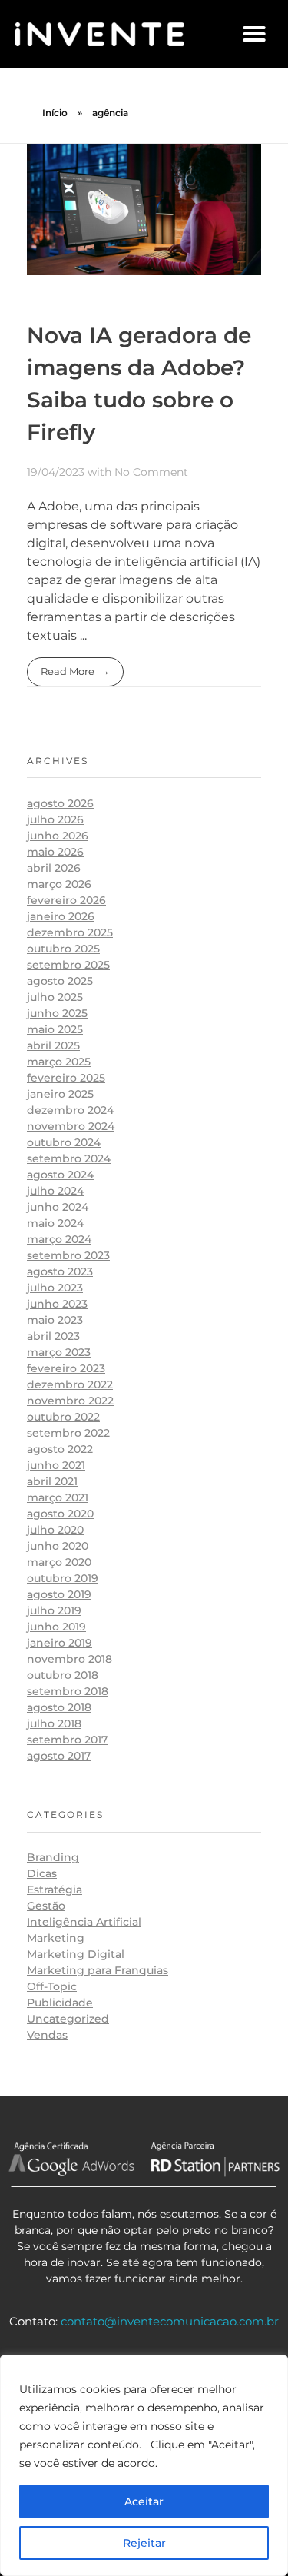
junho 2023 (57, 1304)
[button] (254, 34)
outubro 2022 (63, 1417)
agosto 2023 (60, 1271)
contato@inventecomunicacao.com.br (170, 2321)
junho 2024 (58, 1207)
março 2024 (59, 1239)
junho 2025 (57, 1013)
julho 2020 (55, 1530)
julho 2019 (54, 1610)
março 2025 (59, 1062)
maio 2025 (55, 1029)
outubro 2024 (64, 1142)
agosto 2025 (60, 981)
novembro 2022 (70, 1401)
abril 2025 (53, 1045)
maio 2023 (55, 1320)
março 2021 (58, 1497)
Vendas (47, 2035)
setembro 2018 (68, 1691)
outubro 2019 (63, 1578)
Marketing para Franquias (98, 1970)
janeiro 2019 (60, 1643)
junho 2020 (58, 1546)
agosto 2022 (60, 1449)
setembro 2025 (68, 965)
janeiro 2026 (61, 916)
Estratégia (55, 1890)
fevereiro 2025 (66, 1078)
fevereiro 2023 (66, 1368)
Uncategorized (68, 2019)
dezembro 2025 (70, 932)
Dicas (42, 1873)
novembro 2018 (70, 1659)
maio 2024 (55, 1223)
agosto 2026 (60, 803)
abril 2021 (52, 1481)
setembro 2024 (69, 1158)
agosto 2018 (59, 1707)
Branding (53, 1857)
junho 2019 (56, 1627)
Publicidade (60, 2003)
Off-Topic (52, 1986)
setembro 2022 (68, 1433)
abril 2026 (54, 868)
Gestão (46, 1906)
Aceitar (144, 2501)
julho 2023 (55, 1288)
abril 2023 (53, 1336)
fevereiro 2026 (66, 900)
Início (55, 113)
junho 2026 (58, 836)
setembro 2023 (68, 1255)
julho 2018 (54, 1723)
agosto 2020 (60, 1514)
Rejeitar (144, 2543)
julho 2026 (55, 819)
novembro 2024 (71, 1126)
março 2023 (59, 1352)
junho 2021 (56, 1465)
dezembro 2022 (70, 1384)
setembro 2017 (67, 1740)
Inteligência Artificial (84, 1922)
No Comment (151, 472)
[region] (144, 2465)
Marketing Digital (76, 1954)
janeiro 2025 (60, 1094)
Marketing (56, 1938)
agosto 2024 (60, 1175)
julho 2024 (55, 1191)
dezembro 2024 (70, 1110)
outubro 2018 (63, 1675)
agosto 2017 (59, 1756)
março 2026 (59, 884)
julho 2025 (55, 997)
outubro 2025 (63, 949)
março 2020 (59, 1562)
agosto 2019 (59, 1594)
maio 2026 (55, 852)
